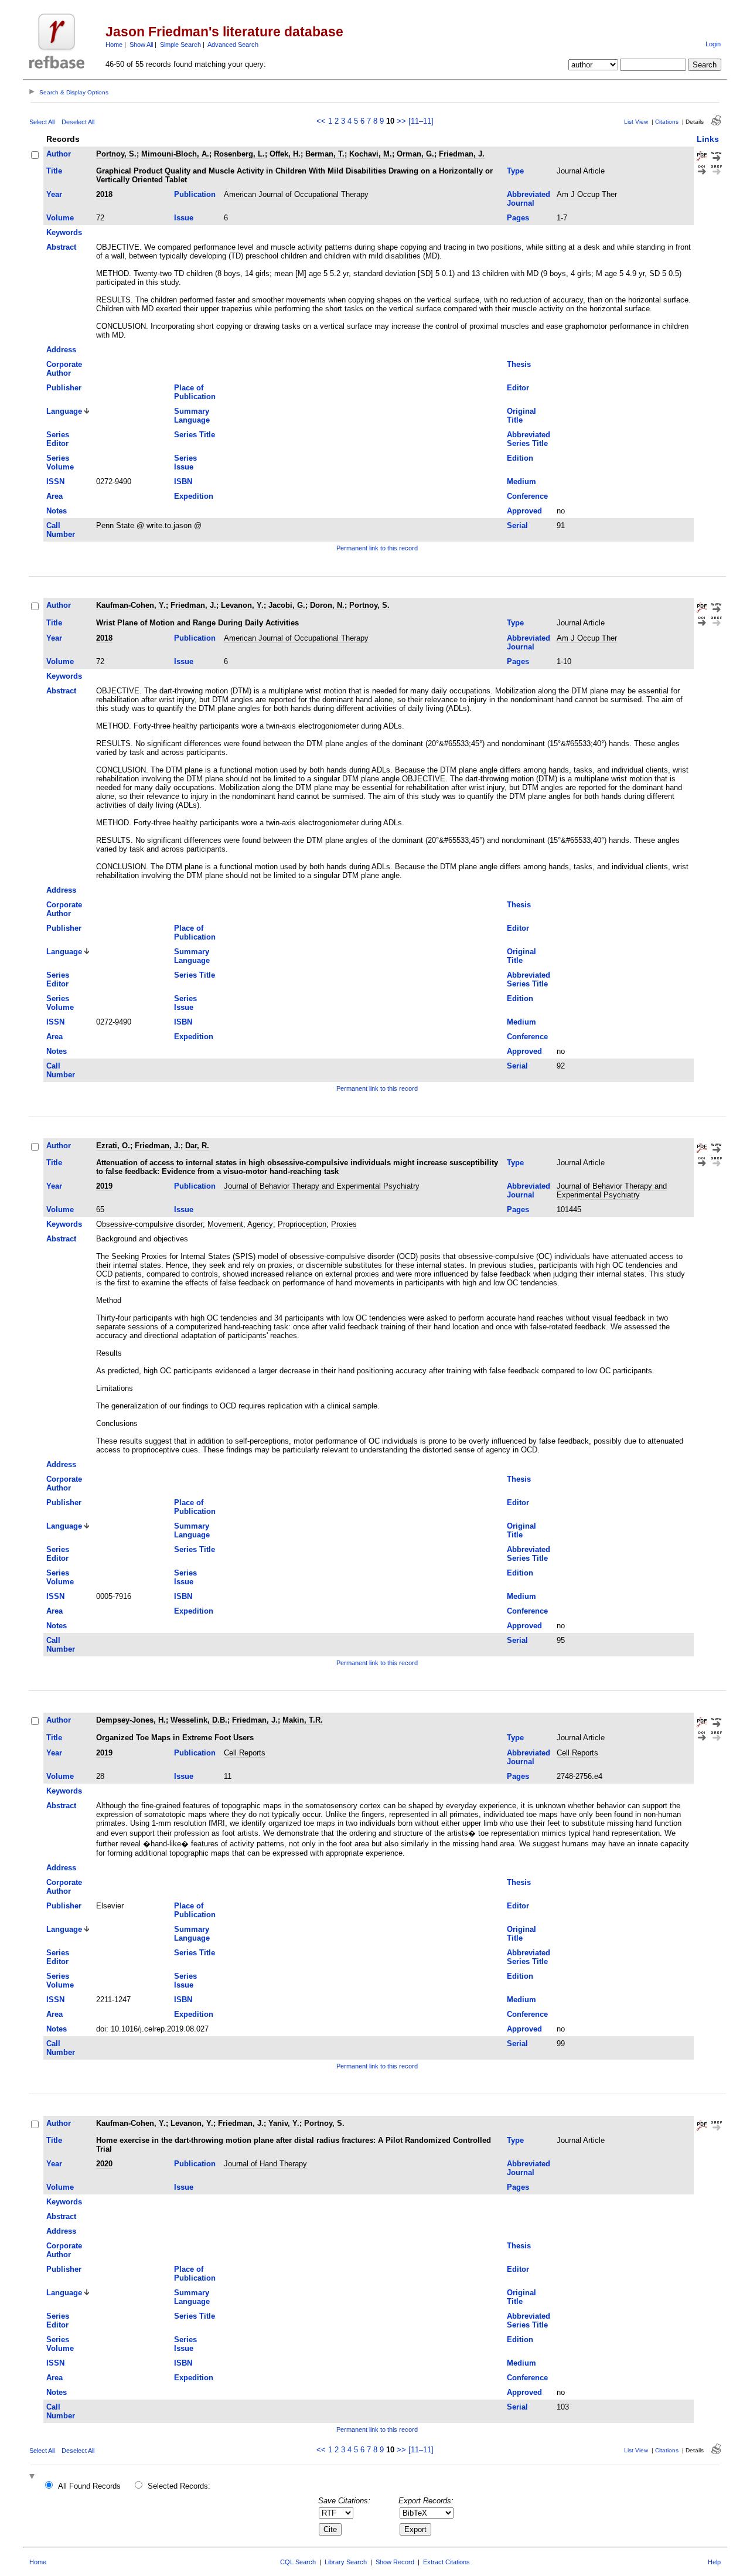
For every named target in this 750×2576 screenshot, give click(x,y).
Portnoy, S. (116, 154)
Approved (524, 511)
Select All (42, 122)
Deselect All (78, 122)
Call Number (61, 530)
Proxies (344, 1224)
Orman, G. (415, 154)
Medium (521, 481)
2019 (104, 1186)
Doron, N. (327, 605)
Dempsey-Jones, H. (131, 1720)
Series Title (195, 435)
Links (708, 139)
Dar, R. (197, 1146)
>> (401, 121)
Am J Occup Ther (587, 194)
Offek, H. (285, 154)
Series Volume (60, 462)
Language (64, 411)
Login (713, 44)
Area (54, 496)
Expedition (194, 496)
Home (114, 45)
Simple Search (180, 45)
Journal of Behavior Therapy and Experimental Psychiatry (322, 1186)
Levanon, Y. (242, 605)
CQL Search (298, 2562)
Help (714, 2562)
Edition (520, 458)
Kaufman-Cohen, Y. (131, 605)
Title (54, 171)
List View (636, 122)
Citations (667, 122)
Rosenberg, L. (239, 154)
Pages (518, 218)
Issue (184, 218)
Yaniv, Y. (284, 2123)
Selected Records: (179, 2486)
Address (61, 350)
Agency (260, 1224)
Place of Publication (195, 392)
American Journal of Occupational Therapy (296, 194)
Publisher (64, 388)
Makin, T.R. (303, 1720)
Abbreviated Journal (529, 199)
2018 (104, 194)
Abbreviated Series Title (529, 439)
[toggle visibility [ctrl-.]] (33, 2477)
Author (59, 154)
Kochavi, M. (371, 154)
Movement (225, 1224)
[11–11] (421, 121)
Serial (517, 525)
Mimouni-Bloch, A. (175, 154)
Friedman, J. (462, 154)
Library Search (346, 2562)
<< (321, 121)
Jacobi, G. (287, 605)
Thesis (519, 364)
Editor (518, 388)
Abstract (61, 247)
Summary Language (192, 416)
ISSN (55, 481)
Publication (195, 194)
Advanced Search (233, 45)
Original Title (521, 416)
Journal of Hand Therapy (265, 2164)
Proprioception (302, 1224)
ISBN (183, 481)
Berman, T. (325, 154)
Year (54, 194)
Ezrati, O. (113, 1146)
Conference (527, 496)
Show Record (395, 2562)
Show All (141, 45)
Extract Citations (446, 2562)
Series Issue (185, 462)
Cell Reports (245, 1753)
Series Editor (58, 439)
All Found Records (89, 2486)
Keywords (64, 232)
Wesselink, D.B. (199, 1720)
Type (515, 171)
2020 (104, 2164)
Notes (57, 511)
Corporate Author (64, 369)
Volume (60, 218)
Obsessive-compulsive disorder (149, 1224)
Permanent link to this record (377, 548)
